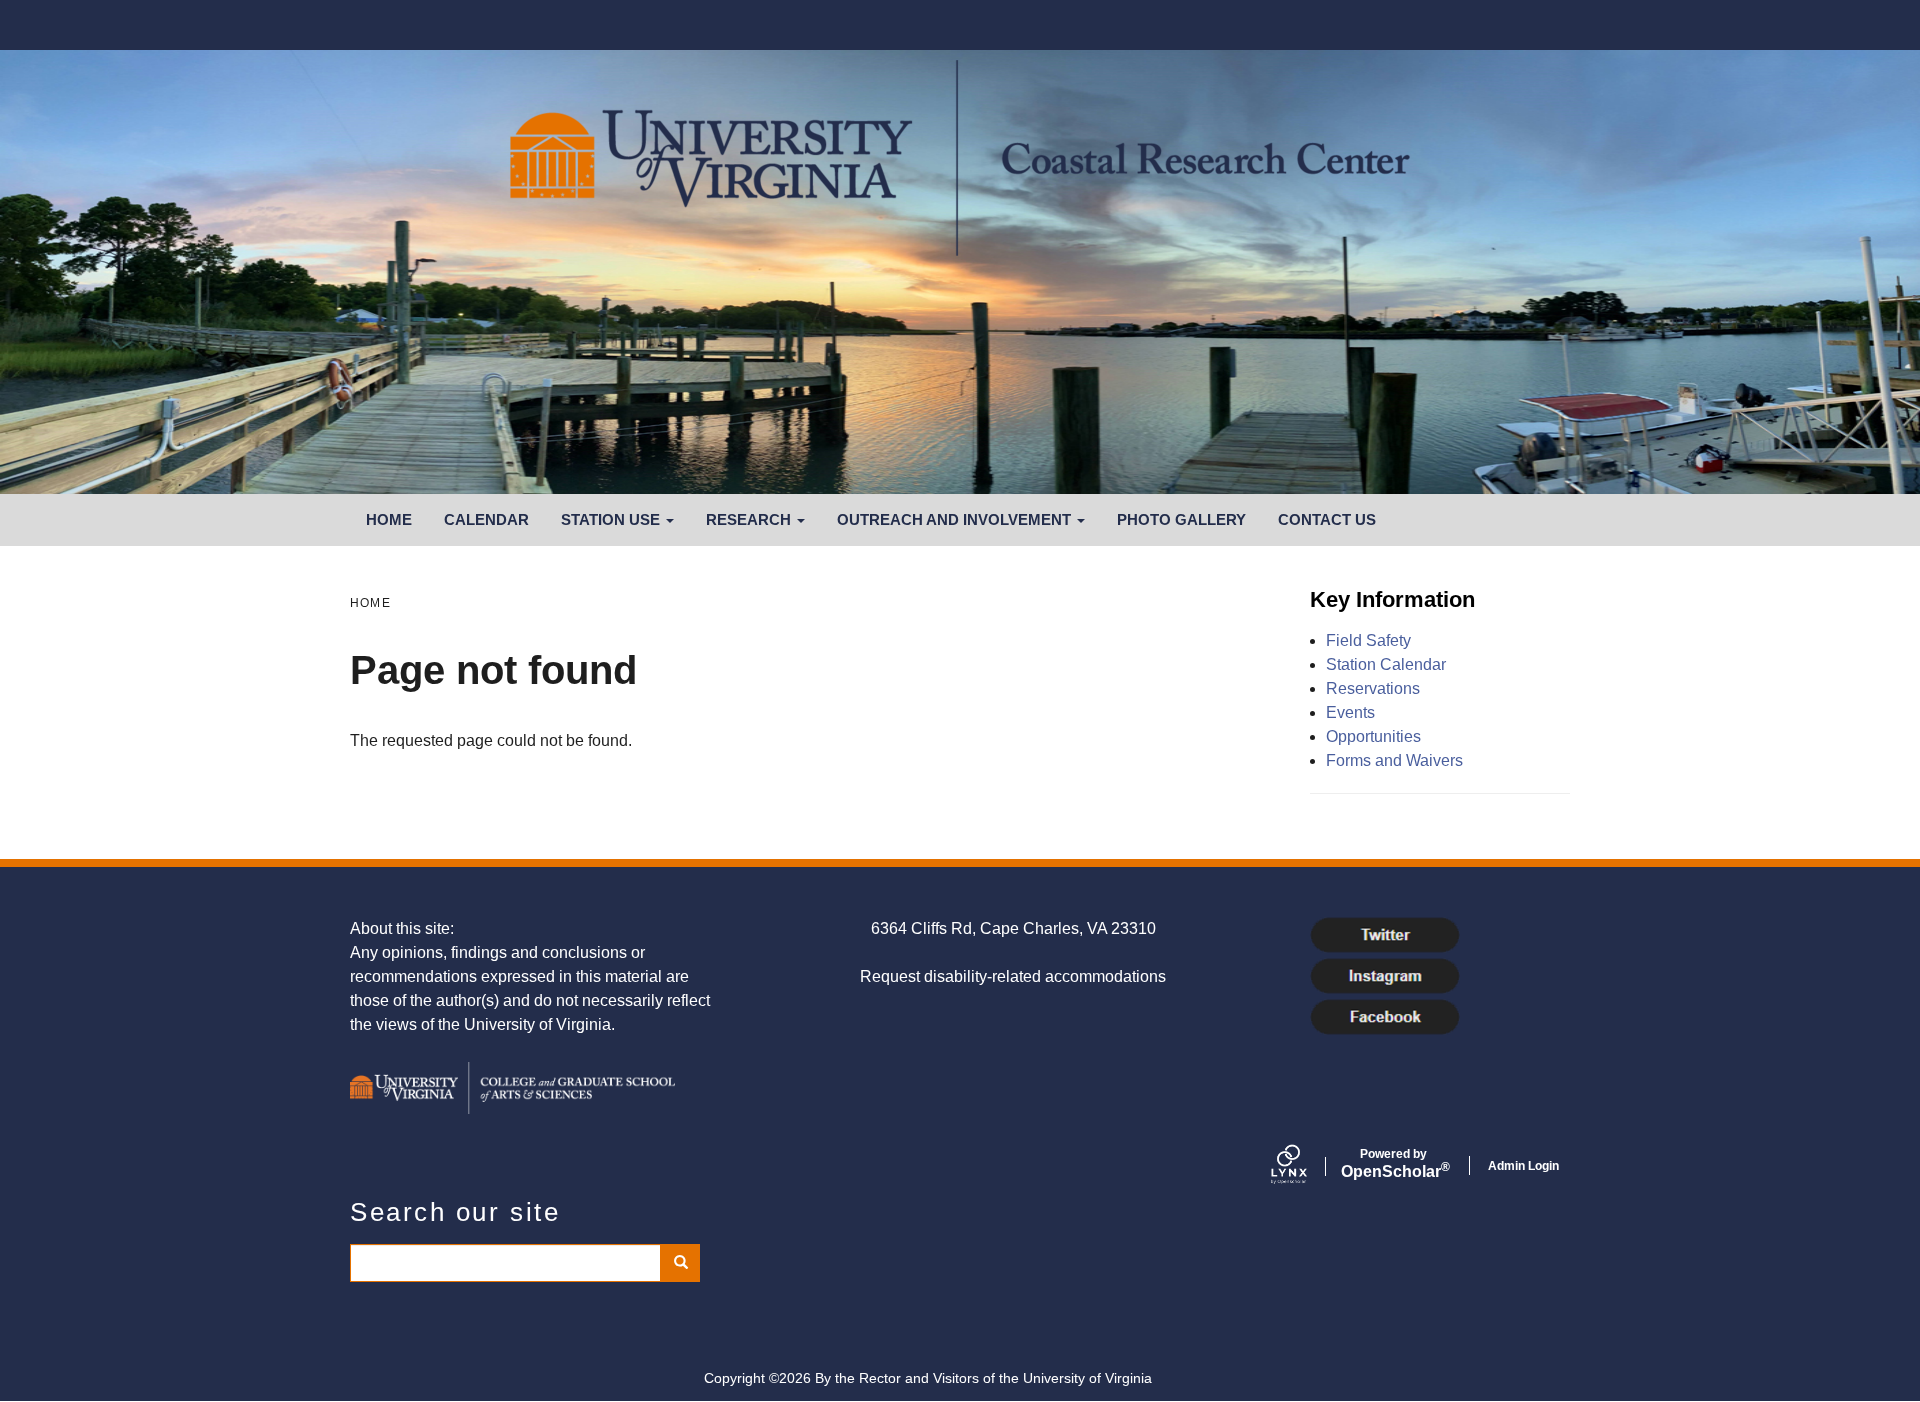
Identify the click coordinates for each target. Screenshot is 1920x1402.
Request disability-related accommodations (1013, 976)
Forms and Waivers (1394, 760)
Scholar (1393, 1164)
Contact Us (1327, 519)
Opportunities (1373, 736)
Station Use (612, 519)
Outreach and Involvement (956, 519)
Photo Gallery (1181, 519)
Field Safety (1368, 640)
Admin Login (1523, 1166)
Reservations (1373, 688)
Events (1350, 712)
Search (680, 1263)
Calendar (486, 519)
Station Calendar (1386, 664)
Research (750, 519)
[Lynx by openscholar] (1306, 1166)
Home (389, 519)
